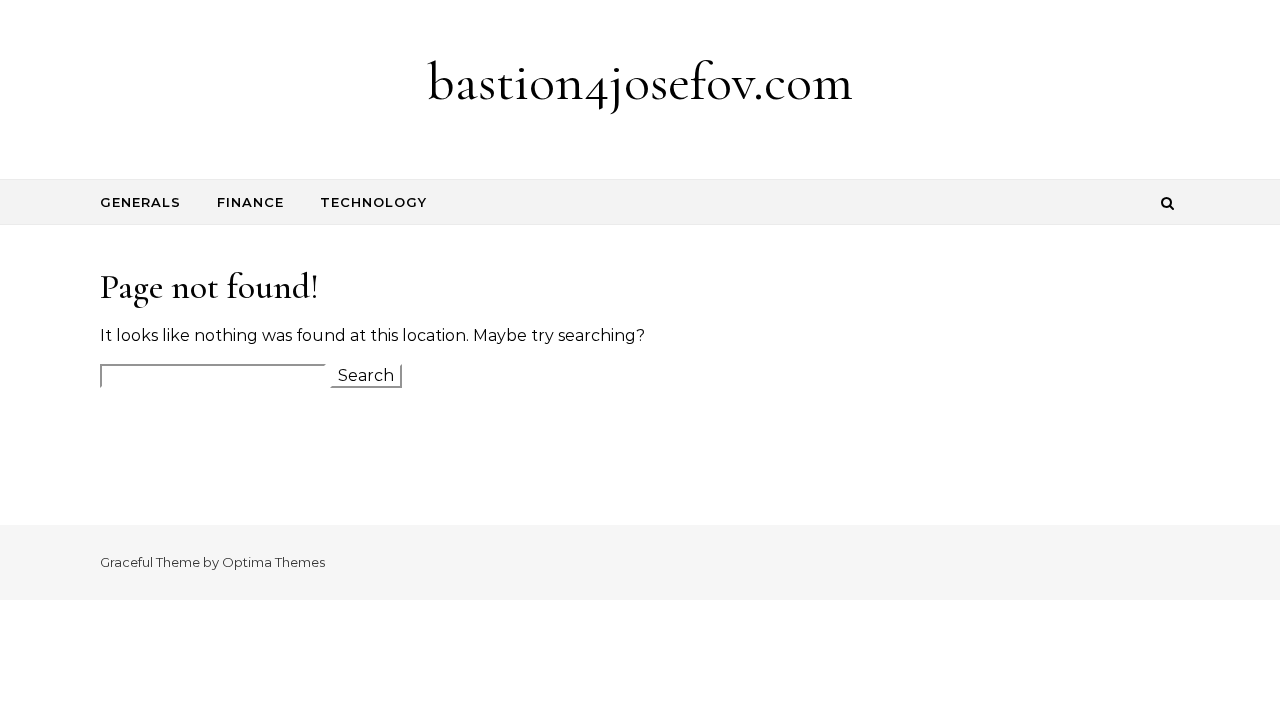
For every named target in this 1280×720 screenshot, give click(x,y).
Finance (250, 202)
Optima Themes (273, 562)
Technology (373, 202)
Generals (140, 202)
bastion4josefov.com (640, 81)
